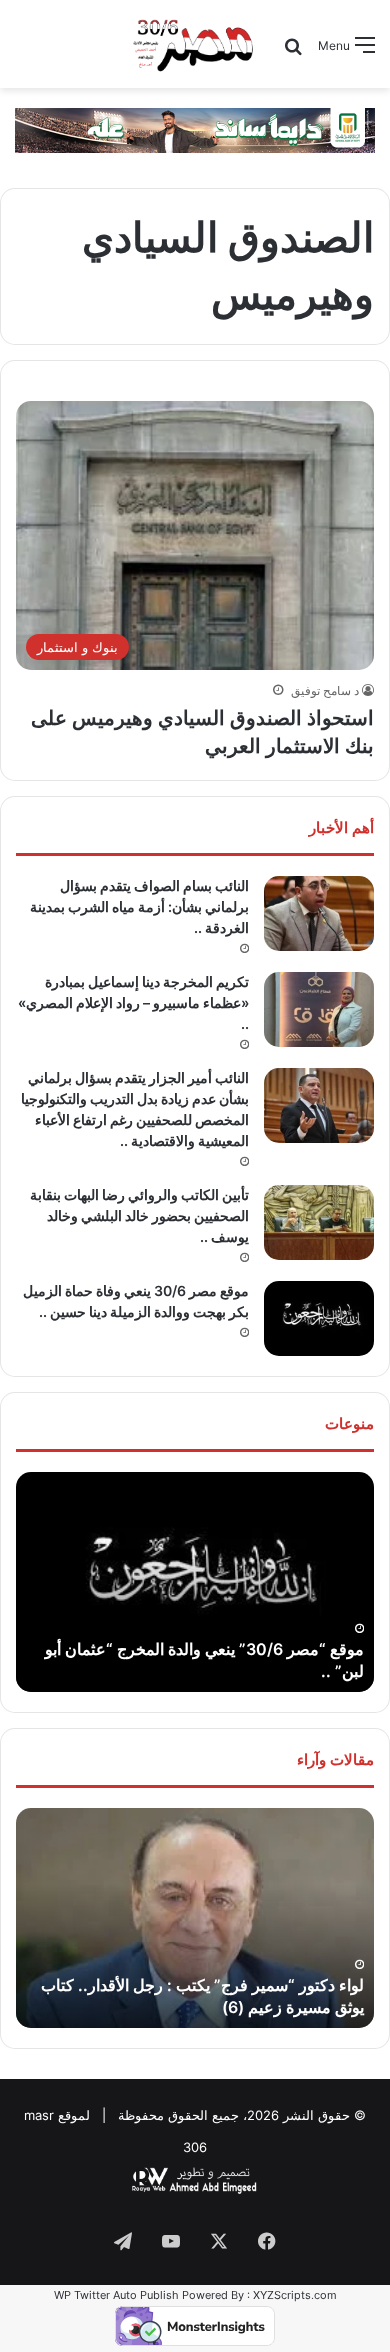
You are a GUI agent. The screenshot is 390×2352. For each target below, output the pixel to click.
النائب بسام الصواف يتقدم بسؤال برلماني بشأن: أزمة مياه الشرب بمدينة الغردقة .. (139, 906)
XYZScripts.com (295, 2295)
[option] (195, 1582)
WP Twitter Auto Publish (116, 2295)
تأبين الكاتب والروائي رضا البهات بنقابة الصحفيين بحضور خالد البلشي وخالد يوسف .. (139, 1215)
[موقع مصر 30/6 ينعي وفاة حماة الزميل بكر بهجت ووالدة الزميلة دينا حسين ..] (319, 1318)
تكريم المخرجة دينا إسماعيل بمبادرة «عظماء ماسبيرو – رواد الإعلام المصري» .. (133, 1002)
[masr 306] (194, 44)
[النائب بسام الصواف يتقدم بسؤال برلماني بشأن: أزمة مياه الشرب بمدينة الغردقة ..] (319, 913)
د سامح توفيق (325, 690)
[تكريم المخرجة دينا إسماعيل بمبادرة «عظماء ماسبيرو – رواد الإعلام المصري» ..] (319, 1009)
